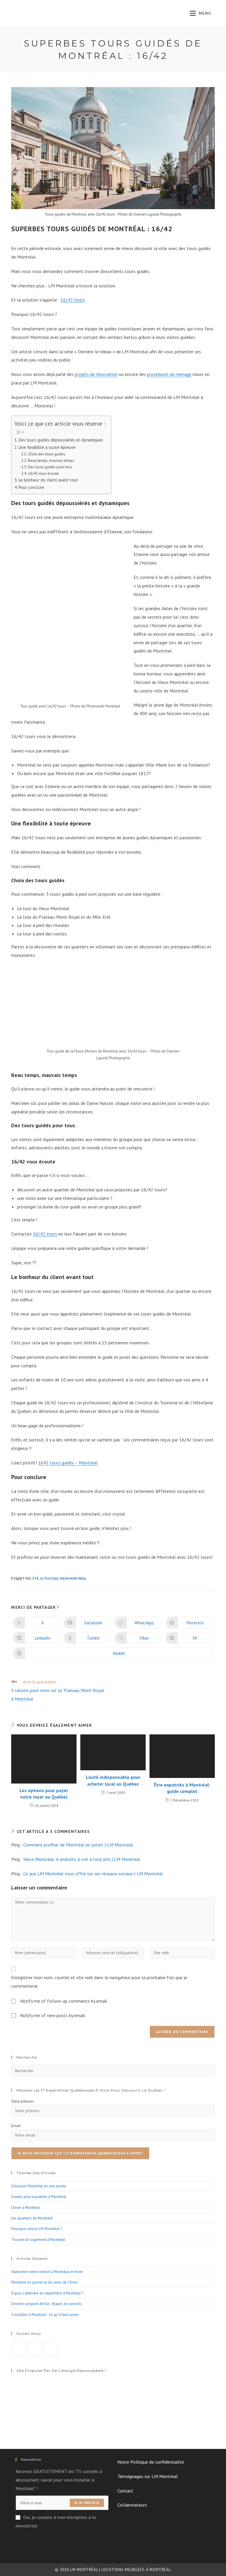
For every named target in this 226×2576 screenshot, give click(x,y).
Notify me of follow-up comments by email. (64, 2001)
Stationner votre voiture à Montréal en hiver (47, 2272)
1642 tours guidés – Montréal (68, 1463)
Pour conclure (31, 487)
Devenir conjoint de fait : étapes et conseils (46, 2304)
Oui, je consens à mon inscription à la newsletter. (56, 2521)
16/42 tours (73, 300)
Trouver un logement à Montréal (38, 2240)
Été (36, 1578)
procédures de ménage (169, 374)
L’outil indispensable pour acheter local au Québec (113, 1780)
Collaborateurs (132, 2505)
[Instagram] (35, 2349)
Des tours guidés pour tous (50, 467)
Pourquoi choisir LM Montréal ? (36, 2229)
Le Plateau (49, 1578)
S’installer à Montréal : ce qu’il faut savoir (45, 2315)
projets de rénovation (96, 374)
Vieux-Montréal (73, 1578)
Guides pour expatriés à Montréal (39, 2197)
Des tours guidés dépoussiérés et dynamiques (61, 440)
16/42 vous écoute (43, 473)
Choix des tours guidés (47, 454)
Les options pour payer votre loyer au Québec (44, 1794)
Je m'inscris (87, 2503)
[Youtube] (51, 2349)
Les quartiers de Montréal (32, 2218)
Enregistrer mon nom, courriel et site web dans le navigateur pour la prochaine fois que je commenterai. (99, 1982)
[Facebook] (19, 2349)
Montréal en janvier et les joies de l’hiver (44, 2282)
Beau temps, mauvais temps (51, 461)
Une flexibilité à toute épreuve (47, 447)
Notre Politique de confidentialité (151, 2462)
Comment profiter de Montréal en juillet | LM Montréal (78, 1845)
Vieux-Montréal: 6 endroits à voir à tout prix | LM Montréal (82, 1859)
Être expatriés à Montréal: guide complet (182, 1788)
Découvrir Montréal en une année (39, 2186)
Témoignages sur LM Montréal (148, 2476)
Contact (125, 2491)
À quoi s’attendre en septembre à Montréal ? (47, 2293)
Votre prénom (22, 2101)
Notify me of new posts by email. (53, 2015)
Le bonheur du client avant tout (48, 480)
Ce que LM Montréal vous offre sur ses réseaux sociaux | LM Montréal (93, 1874)
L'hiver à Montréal (26, 2208)
